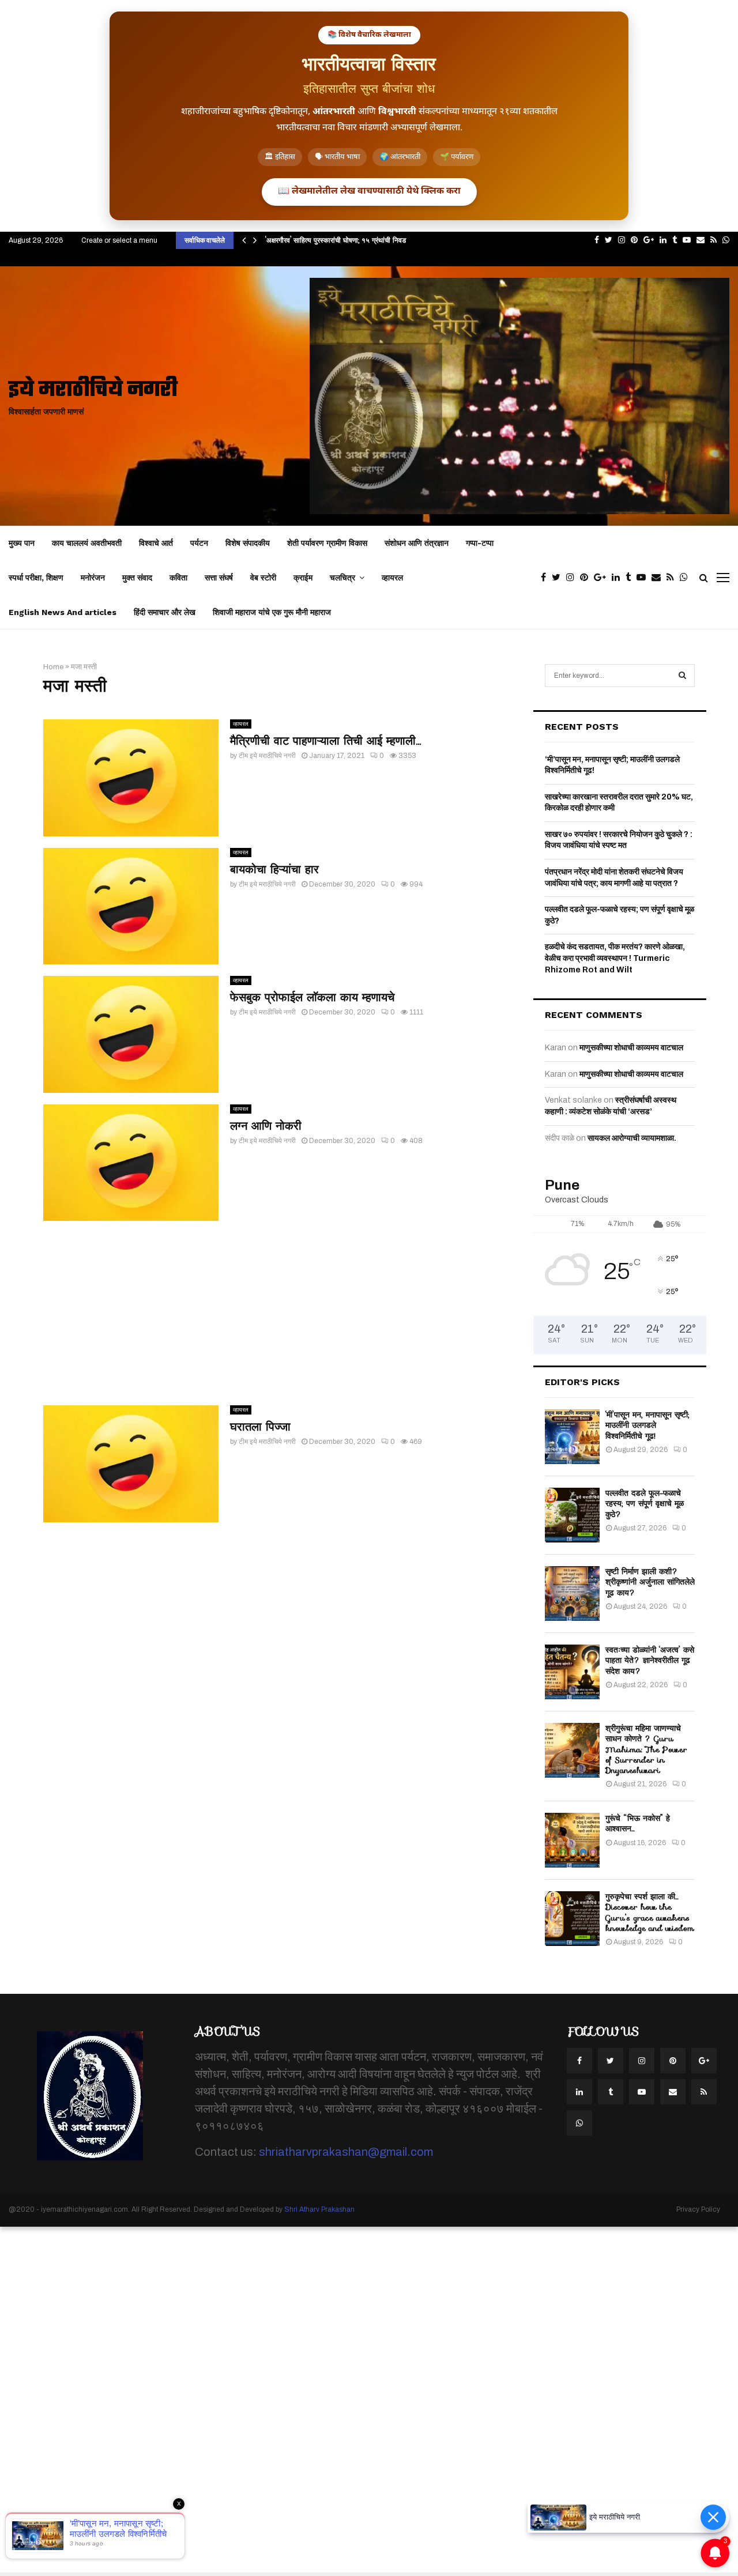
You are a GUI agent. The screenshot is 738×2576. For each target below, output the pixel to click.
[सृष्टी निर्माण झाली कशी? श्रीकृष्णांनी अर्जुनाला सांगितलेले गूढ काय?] (572, 1594)
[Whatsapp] (687, 578)
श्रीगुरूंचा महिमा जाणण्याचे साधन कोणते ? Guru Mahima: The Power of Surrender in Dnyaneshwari (646, 1749)
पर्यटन (199, 543)
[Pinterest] (587, 578)
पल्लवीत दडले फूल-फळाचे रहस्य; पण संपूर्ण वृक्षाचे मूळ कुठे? (645, 1503)
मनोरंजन (93, 578)
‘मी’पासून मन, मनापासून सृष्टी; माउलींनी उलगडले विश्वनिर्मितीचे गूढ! (647, 1425)
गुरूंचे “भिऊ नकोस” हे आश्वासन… (638, 1823)
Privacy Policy (698, 2209)
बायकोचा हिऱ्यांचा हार (274, 869)
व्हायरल (392, 578)
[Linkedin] (619, 578)
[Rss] (673, 578)
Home (53, 667)
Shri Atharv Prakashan (319, 2209)
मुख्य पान (22, 543)
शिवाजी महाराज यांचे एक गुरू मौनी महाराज (272, 612)
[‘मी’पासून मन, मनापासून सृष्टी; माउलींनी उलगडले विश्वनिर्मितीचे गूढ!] (572, 1437)
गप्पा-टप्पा (480, 543)
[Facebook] (546, 578)
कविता (178, 578)
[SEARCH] (682, 676)
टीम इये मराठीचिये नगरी (267, 756)
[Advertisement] (277, 1313)
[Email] (659, 578)
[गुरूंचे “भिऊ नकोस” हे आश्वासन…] (572, 1840)
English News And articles (63, 612)
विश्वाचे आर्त (156, 543)
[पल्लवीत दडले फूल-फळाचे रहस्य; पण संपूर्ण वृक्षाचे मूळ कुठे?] (572, 1515)
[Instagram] (573, 578)
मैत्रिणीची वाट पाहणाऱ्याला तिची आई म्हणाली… (325, 741)
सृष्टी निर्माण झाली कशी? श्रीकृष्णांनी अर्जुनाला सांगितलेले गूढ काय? (650, 1582)
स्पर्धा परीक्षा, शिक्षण (36, 578)
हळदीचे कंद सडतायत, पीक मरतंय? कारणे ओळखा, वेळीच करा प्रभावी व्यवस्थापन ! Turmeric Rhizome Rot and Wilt (615, 958)
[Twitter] (559, 578)
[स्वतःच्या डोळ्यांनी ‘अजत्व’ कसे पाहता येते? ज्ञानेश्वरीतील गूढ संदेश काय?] (572, 1672)
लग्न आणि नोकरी (266, 1126)
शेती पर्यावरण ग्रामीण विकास (327, 543)
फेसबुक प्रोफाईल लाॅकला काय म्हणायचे (312, 997)
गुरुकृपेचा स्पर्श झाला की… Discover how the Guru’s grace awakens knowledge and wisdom (650, 1912)
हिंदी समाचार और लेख (165, 612)
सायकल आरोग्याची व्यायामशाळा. (632, 1138)
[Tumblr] (631, 578)
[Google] (603, 578)
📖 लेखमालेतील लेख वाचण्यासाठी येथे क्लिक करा (369, 192)
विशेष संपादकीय (248, 543)
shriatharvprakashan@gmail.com (346, 2152)
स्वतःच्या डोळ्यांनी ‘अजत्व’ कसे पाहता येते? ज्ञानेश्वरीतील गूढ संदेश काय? (650, 1660)
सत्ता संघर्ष (219, 578)
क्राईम (303, 578)
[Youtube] (644, 578)
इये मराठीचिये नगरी (93, 391)
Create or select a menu (119, 240)
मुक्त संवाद (137, 578)
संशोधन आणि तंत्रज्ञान (417, 543)
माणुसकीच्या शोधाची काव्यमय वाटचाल (631, 1048)
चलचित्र (342, 578)
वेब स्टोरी (263, 578)
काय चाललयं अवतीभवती (87, 543)
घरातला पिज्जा (260, 1427)
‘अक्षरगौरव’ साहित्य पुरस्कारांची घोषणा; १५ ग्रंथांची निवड (336, 240)
